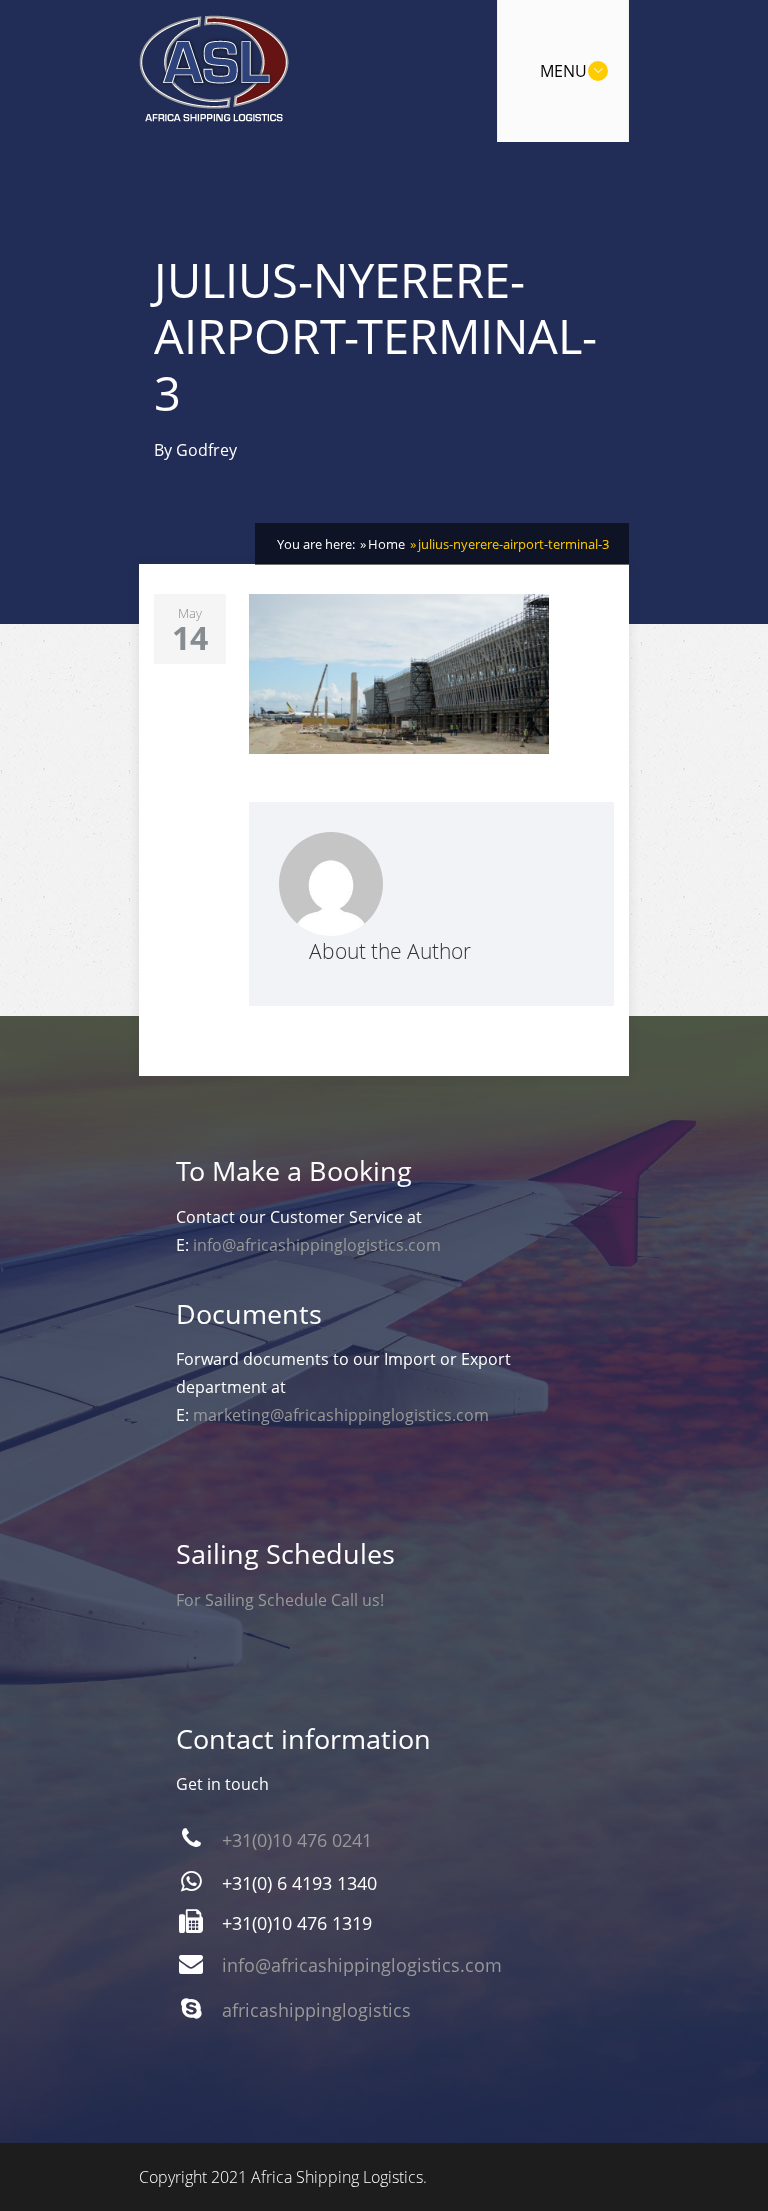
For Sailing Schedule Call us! (280, 1600)
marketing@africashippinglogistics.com (341, 1415)
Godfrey (206, 450)
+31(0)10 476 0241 (297, 1840)
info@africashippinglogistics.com (317, 1245)
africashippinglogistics (316, 2010)
